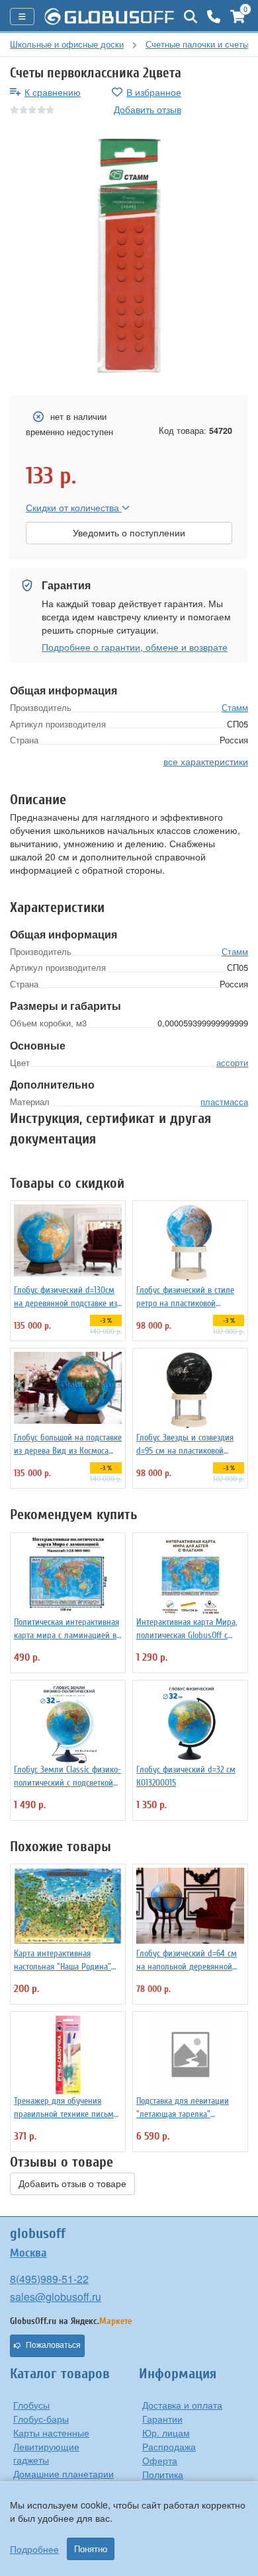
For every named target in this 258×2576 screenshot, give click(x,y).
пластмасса (224, 1101)
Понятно (91, 2549)
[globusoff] (109, 17)
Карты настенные (51, 2432)
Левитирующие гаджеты (46, 2453)
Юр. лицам (166, 2432)
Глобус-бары (41, 2419)
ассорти (232, 1062)
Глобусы (31, 2405)
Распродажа (169, 2446)
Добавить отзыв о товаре (72, 2184)
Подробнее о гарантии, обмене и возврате (135, 647)
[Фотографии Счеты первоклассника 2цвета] (129, 256)
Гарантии (162, 2419)
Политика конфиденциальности (189, 2481)
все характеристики (206, 761)
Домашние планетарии (64, 2473)
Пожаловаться (53, 2345)
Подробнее (34, 2549)
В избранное (154, 92)
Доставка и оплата (182, 2405)
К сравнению (53, 92)
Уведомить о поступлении (129, 533)
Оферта (160, 2460)
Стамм (235, 707)
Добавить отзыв (148, 109)
